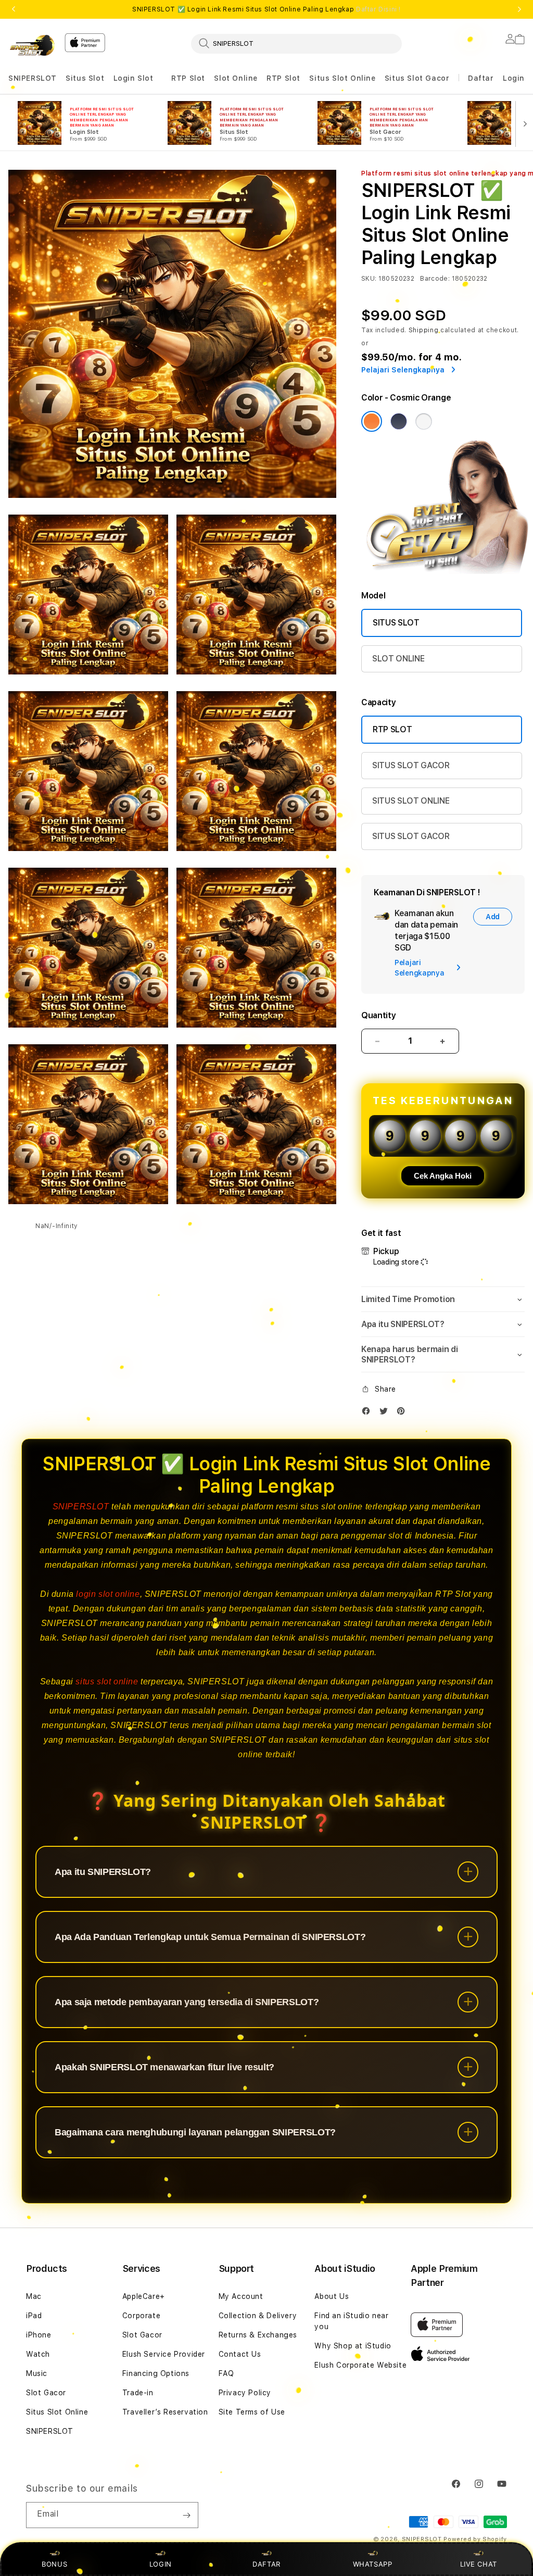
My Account (241, 2296)
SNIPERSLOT (33, 78)
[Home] (32, 45)
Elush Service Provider (164, 2354)
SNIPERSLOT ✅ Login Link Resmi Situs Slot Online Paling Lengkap (266, 9)
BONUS (54, 2564)
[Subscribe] (186, 2515)
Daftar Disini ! (378, 9)
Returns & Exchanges (258, 2335)
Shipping (424, 330)
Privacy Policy (245, 2393)
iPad (34, 2316)
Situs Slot (85, 78)
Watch (38, 2354)
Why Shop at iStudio (353, 2346)
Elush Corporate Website (360, 2365)
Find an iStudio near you (351, 2321)
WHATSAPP (372, 2564)
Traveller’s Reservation (165, 2412)
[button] (33, 78)
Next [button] (519, 9)
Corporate (141, 2316)
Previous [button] (14, 9)
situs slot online (107, 1681)
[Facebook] (369, 1413)
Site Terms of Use (252, 2412)
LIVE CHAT (479, 2564)
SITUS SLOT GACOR (411, 765)
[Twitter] (386, 1413)
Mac (34, 2296)
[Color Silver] (424, 421)
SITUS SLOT (396, 623)
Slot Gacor (46, 2393)
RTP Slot (188, 78)
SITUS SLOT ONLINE (411, 801)
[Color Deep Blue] (399, 421)
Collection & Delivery (258, 2316)
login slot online (108, 1594)
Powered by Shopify (475, 2539)
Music (37, 2373)
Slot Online (236, 78)
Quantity (378, 1015)
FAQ (226, 2373)
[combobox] (296, 43)
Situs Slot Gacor (417, 78)
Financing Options (156, 2373)
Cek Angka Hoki (443, 1176)
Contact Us (240, 2354)
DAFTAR (266, 2564)
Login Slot (134, 78)
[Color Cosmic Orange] (372, 421)
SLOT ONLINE (398, 659)
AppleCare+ (144, 2296)
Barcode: (435, 279)
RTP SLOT (392, 729)
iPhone (39, 2335)
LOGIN (161, 2564)
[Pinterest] (403, 1413)
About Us (332, 2296)
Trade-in (138, 2393)
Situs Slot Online (342, 78)
